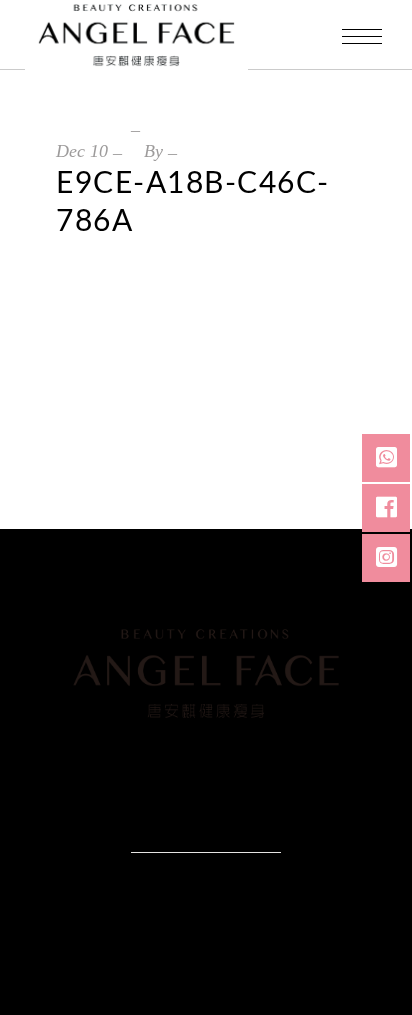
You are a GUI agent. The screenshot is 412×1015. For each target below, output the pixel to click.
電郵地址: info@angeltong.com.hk (229, 786)
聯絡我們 (239, 830)
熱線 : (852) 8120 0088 (130, 762)
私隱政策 (173, 830)
